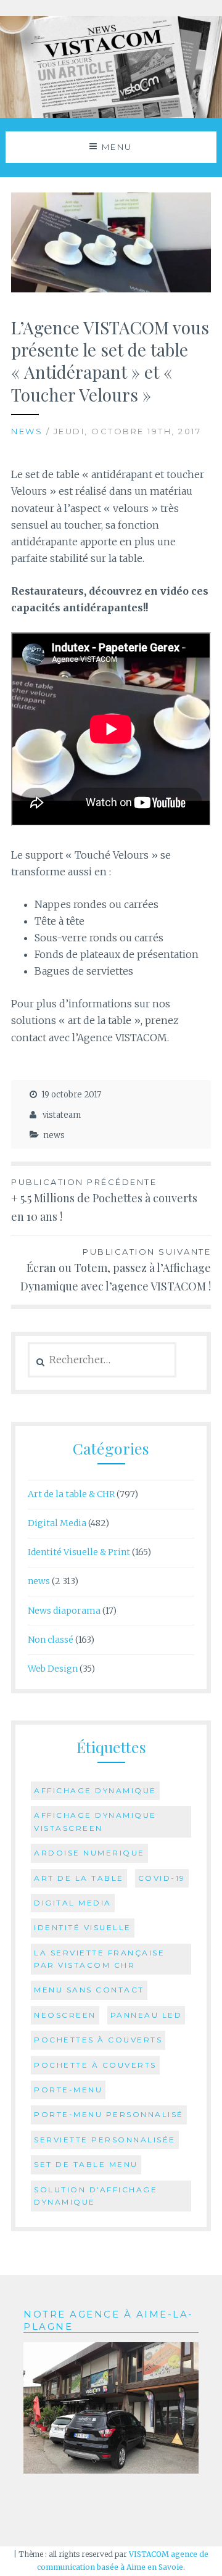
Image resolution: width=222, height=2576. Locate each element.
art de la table (79, 1878)
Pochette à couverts (95, 2065)
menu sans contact (89, 1990)
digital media (73, 1903)
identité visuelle (83, 1927)
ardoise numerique (89, 1853)
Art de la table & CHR (71, 1494)
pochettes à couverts (98, 2040)
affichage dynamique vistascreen (95, 1821)
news (27, 431)
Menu (117, 147)
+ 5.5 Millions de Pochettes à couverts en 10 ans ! (104, 1201)
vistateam (62, 1115)
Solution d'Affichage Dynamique (96, 2196)
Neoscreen (65, 2015)
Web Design (53, 1669)
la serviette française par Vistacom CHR (99, 1959)
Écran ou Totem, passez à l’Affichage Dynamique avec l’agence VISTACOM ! (116, 1270)
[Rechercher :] (102, 1360)
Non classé (51, 1640)
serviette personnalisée (105, 2140)
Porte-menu (68, 2090)
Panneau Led (146, 2015)
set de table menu (86, 2164)
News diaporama (64, 1611)
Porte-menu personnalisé (109, 2114)
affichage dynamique (95, 1790)
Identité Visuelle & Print (79, 1552)
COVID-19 (162, 1878)
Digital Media (57, 1523)
